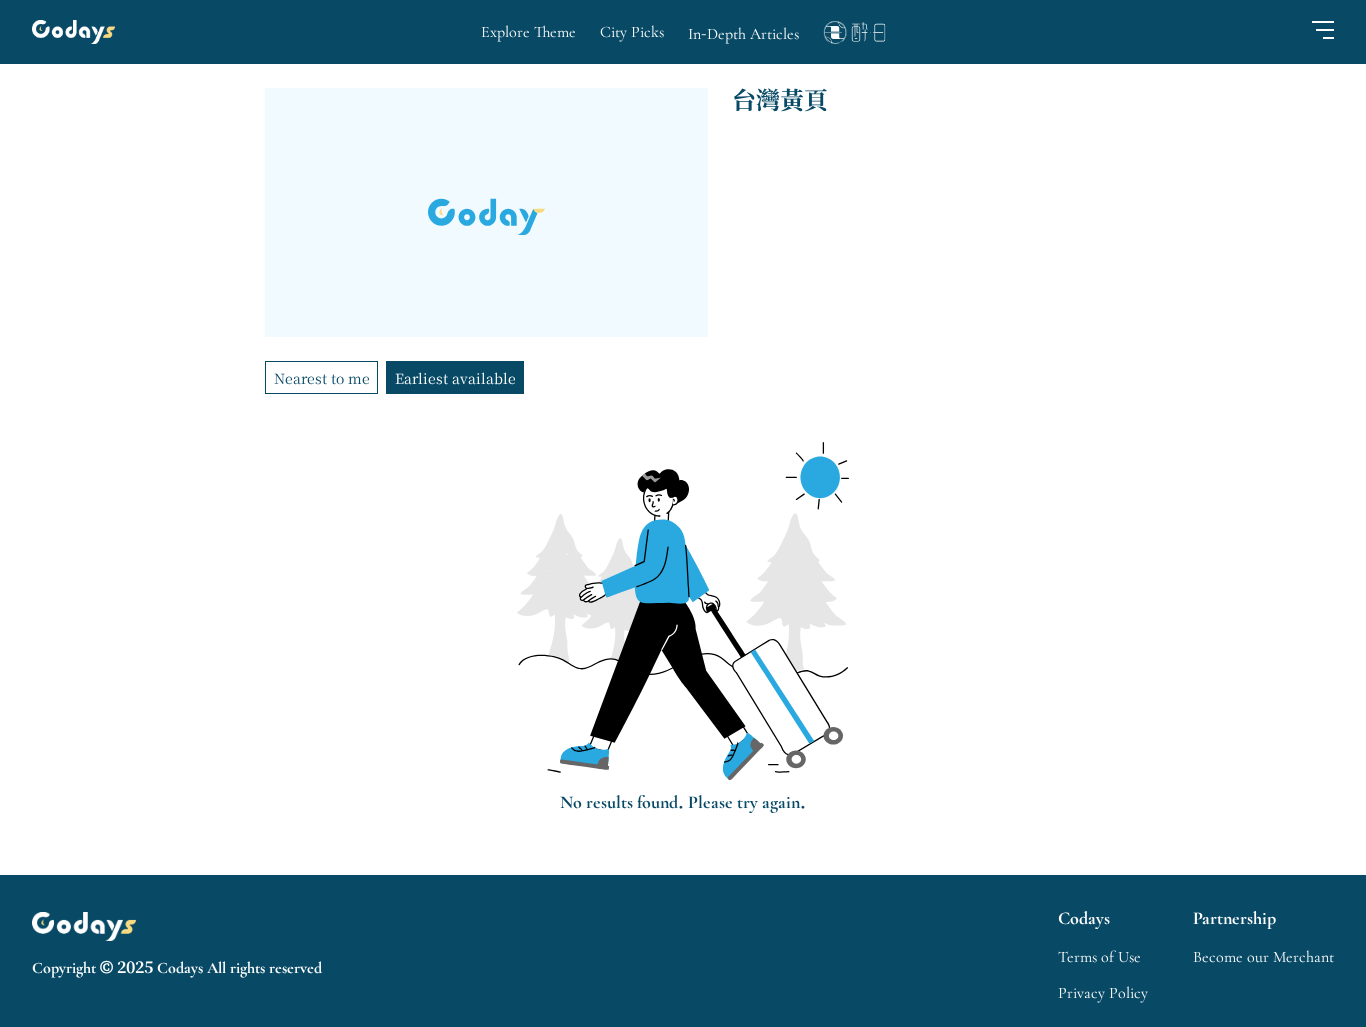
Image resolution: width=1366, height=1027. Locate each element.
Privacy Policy (1103, 993)
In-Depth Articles (743, 34)
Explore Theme (528, 32)
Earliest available (455, 378)
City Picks (632, 32)
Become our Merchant (1263, 957)
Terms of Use (1099, 957)
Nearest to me (322, 378)
